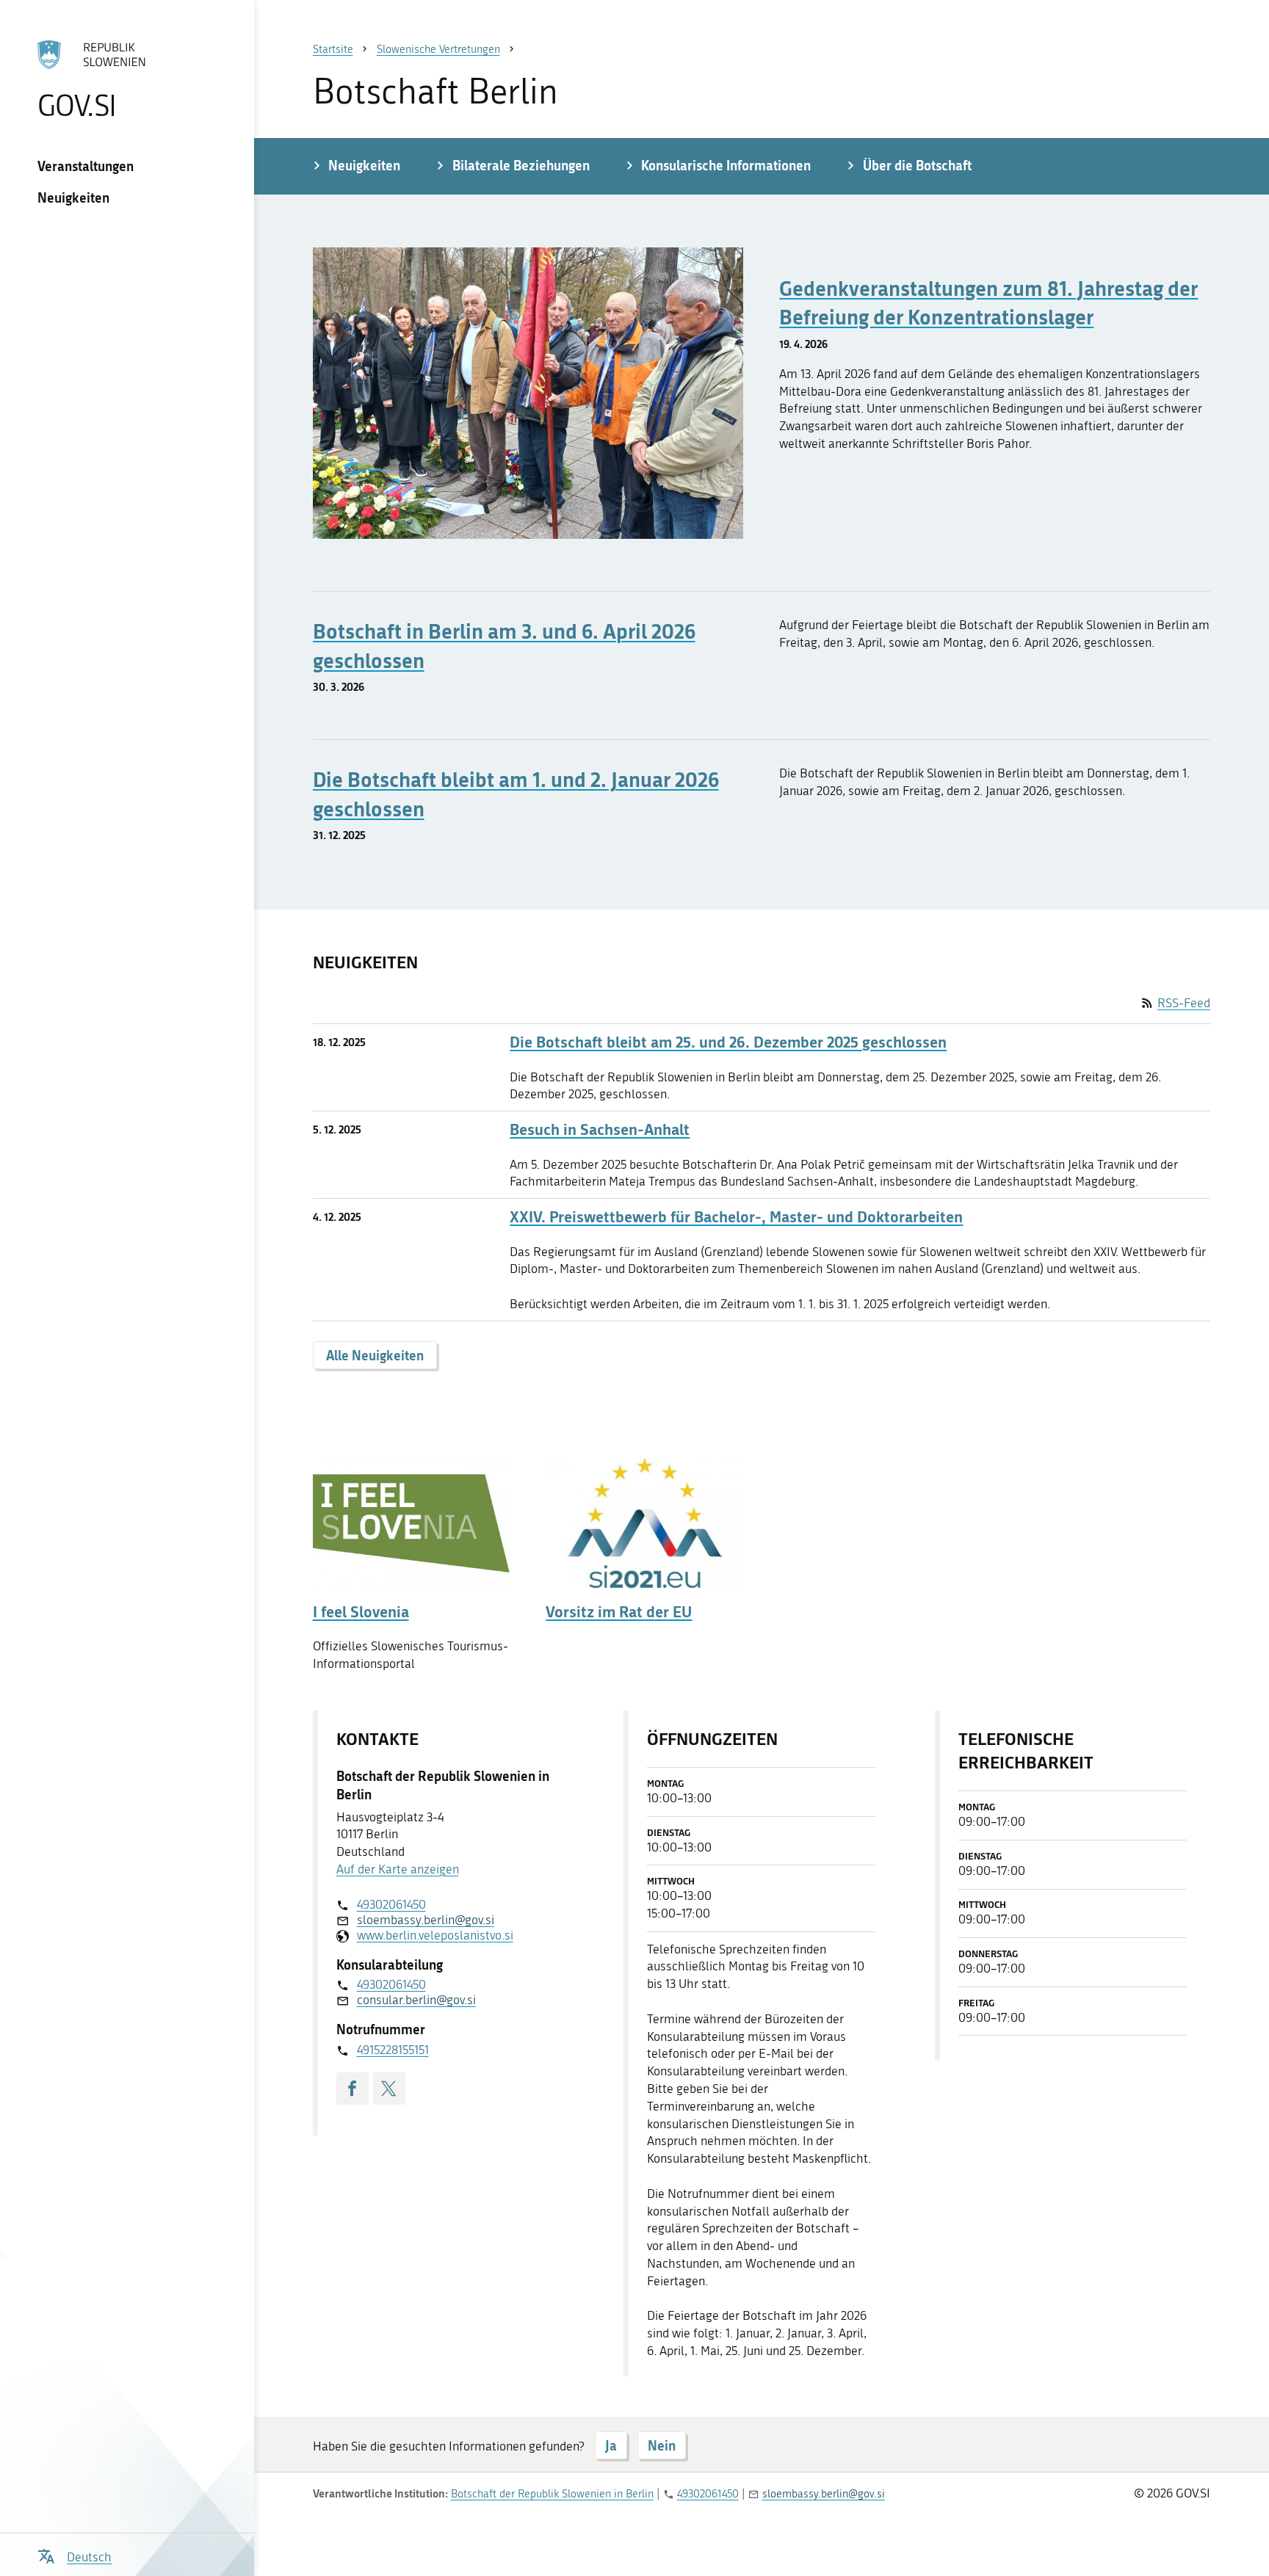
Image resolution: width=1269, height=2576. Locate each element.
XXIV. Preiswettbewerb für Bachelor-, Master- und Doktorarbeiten (736, 1217)
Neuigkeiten (73, 197)
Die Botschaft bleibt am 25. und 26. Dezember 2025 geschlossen (728, 1042)
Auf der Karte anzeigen (398, 1869)
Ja (611, 2445)
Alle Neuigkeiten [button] (375, 1355)
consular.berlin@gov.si (416, 2000)
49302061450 (391, 1904)
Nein (662, 2445)
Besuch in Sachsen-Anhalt (600, 1129)
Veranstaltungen (86, 166)
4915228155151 (393, 2050)
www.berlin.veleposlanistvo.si (435, 1935)
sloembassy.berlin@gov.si (426, 1920)
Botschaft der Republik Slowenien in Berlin (552, 2494)
